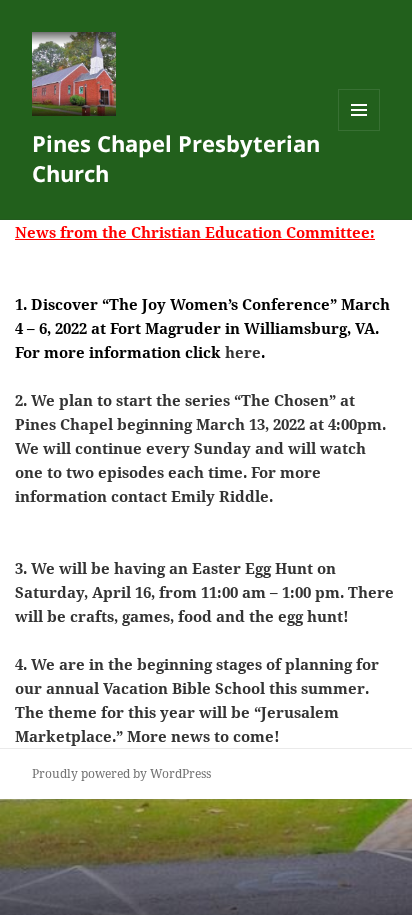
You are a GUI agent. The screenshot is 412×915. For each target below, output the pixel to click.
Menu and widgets (359, 130)
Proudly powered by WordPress (121, 773)
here (243, 352)
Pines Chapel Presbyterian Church (176, 158)
